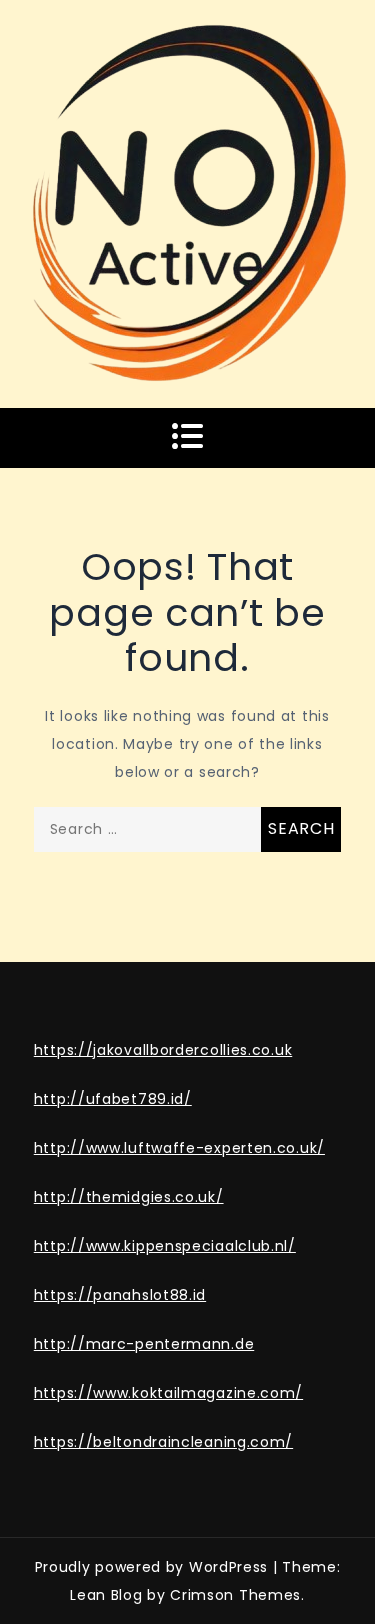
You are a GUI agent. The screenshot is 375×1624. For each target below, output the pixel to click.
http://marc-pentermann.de (144, 1344)
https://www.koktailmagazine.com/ (168, 1393)
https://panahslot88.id (120, 1295)
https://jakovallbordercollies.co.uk (163, 1050)
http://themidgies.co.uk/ (129, 1197)
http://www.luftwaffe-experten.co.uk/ (179, 1148)
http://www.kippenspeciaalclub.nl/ (165, 1246)
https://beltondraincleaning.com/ (163, 1442)
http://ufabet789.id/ (113, 1099)
